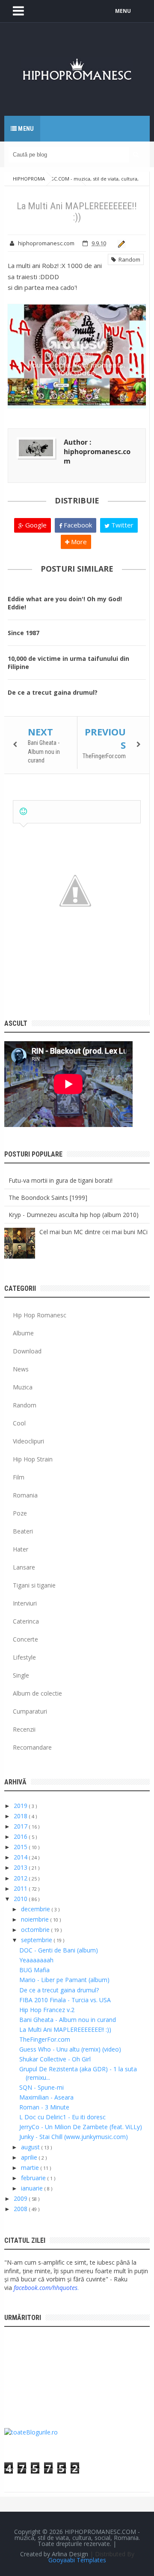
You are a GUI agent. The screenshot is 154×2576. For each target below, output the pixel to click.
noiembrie (36, 1919)
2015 (21, 1847)
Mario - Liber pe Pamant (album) (64, 1980)
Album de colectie (37, 1693)
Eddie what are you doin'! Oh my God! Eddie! (65, 603)
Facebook (77, 525)
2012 (21, 1878)
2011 (21, 1888)
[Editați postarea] (120, 243)
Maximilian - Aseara (46, 2097)
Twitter (121, 525)
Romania (25, 1495)
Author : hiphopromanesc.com (97, 452)
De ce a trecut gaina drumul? (53, 692)
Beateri (23, 1531)
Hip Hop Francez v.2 (47, 2010)
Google (35, 525)
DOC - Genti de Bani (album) (59, 1950)
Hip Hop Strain (33, 1459)
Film (19, 1477)
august (31, 2147)
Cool (19, 1423)
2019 (21, 1806)
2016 (21, 1836)
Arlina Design (70, 2554)
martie (31, 2168)
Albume (23, 1333)
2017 (21, 1826)
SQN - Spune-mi (41, 2087)
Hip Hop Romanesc (40, 1315)
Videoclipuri (28, 1441)
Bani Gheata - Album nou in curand (44, 752)
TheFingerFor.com (104, 756)
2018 (21, 1816)
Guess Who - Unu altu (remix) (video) (70, 2049)
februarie (34, 2178)
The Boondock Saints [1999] (48, 1198)
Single (21, 1675)
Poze (20, 1513)
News (21, 1369)
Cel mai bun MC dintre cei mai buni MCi (93, 1232)
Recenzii (24, 1729)
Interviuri (25, 1603)
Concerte (25, 1639)
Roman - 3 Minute (44, 2107)
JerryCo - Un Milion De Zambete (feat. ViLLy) (81, 2127)
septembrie (37, 1940)
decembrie (36, 1909)
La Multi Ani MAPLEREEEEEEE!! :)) (65, 2029)
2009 (21, 2198)
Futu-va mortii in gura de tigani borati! (61, 1180)
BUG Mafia (34, 1970)
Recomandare (32, 1747)
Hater (21, 1549)
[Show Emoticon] (23, 812)
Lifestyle (24, 1657)
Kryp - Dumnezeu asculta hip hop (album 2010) (74, 1215)
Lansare (24, 1567)
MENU (123, 11)
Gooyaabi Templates (77, 2560)
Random (128, 259)
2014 (21, 1857)
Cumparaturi (30, 1711)
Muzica (23, 1387)
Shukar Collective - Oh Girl (55, 2059)
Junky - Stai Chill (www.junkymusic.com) (74, 2137)
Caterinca (26, 1621)
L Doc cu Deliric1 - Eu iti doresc (62, 2117)
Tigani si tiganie (34, 1585)
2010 (21, 1899)
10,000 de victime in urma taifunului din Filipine (68, 663)
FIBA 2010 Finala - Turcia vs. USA (65, 2000)
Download (27, 1351)
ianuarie (33, 2188)
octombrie (36, 1930)
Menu (25, 129)
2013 (21, 1867)
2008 (21, 2209)
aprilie (30, 2157)
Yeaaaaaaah (36, 1960)
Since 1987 (24, 633)
